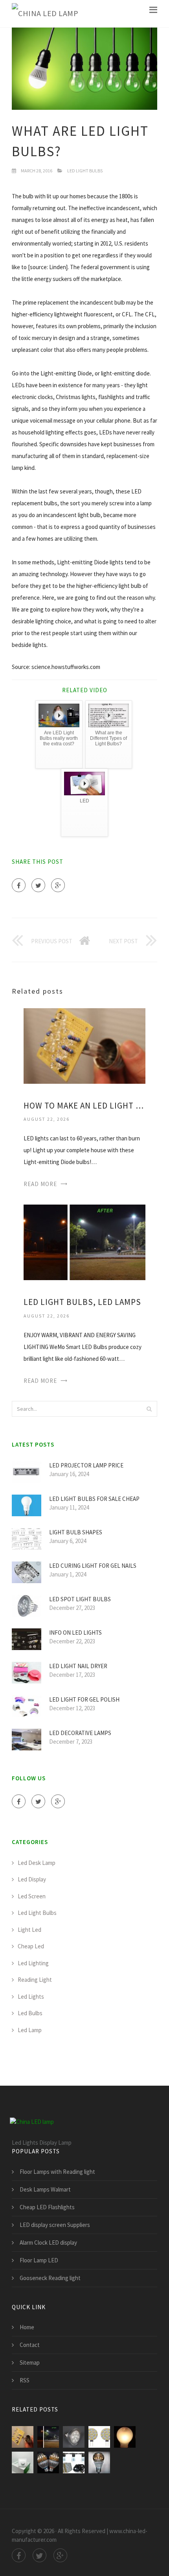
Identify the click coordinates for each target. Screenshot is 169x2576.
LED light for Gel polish (84, 1699)
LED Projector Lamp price (86, 1465)
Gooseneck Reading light (50, 2278)
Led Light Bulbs (85, 171)
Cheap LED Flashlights (47, 2207)
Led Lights (31, 1997)
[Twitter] (38, 885)
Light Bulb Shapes (76, 1532)
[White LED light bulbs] (99, 2437)
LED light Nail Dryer (78, 1666)
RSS (25, 2380)
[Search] (149, 1409)
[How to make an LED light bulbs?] (84, 1045)
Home (27, 2327)
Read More (40, 1184)
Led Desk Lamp (37, 1863)
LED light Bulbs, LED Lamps (82, 1302)
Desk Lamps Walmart (45, 2189)
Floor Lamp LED (39, 2260)
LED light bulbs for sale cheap (94, 1499)
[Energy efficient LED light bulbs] (48, 2462)
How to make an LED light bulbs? (84, 1106)
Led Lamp (30, 2030)
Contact (30, 2345)
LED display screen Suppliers (55, 2225)
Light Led (29, 1930)
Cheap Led (31, 1946)
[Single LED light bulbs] (74, 2437)
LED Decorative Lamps (80, 1733)
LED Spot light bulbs (80, 1599)
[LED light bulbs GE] (125, 2437)
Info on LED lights (75, 1633)
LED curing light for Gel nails (93, 1566)
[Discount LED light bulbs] (23, 2462)
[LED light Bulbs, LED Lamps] (84, 1242)
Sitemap (30, 2363)
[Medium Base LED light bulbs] (74, 2462)
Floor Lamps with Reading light (57, 2172)
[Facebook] (19, 885)
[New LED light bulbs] (99, 2462)
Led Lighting (33, 1963)
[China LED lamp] (45, 14)
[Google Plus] (58, 885)
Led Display (32, 1879)
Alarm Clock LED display (48, 2242)
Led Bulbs (30, 2013)
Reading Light (35, 1980)
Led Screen (32, 1896)
